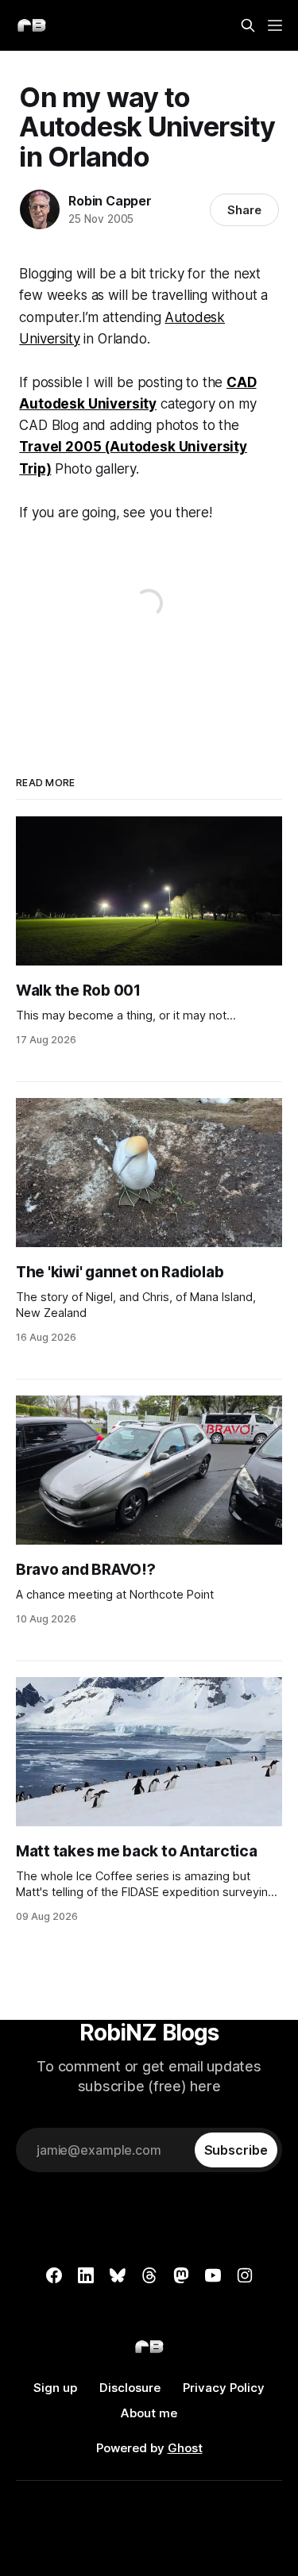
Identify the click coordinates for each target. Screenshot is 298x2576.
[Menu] (275, 25)
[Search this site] (248, 25)
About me (149, 2413)
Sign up (55, 2388)
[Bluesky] (118, 2275)
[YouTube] (213, 2275)
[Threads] (149, 2275)
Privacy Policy (224, 2388)
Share (244, 210)
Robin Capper (110, 201)
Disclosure (130, 2388)
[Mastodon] (181, 2275)
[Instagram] (245, 2275)
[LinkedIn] (86, 2275)
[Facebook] (54, 2275)
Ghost (185, 2448)
